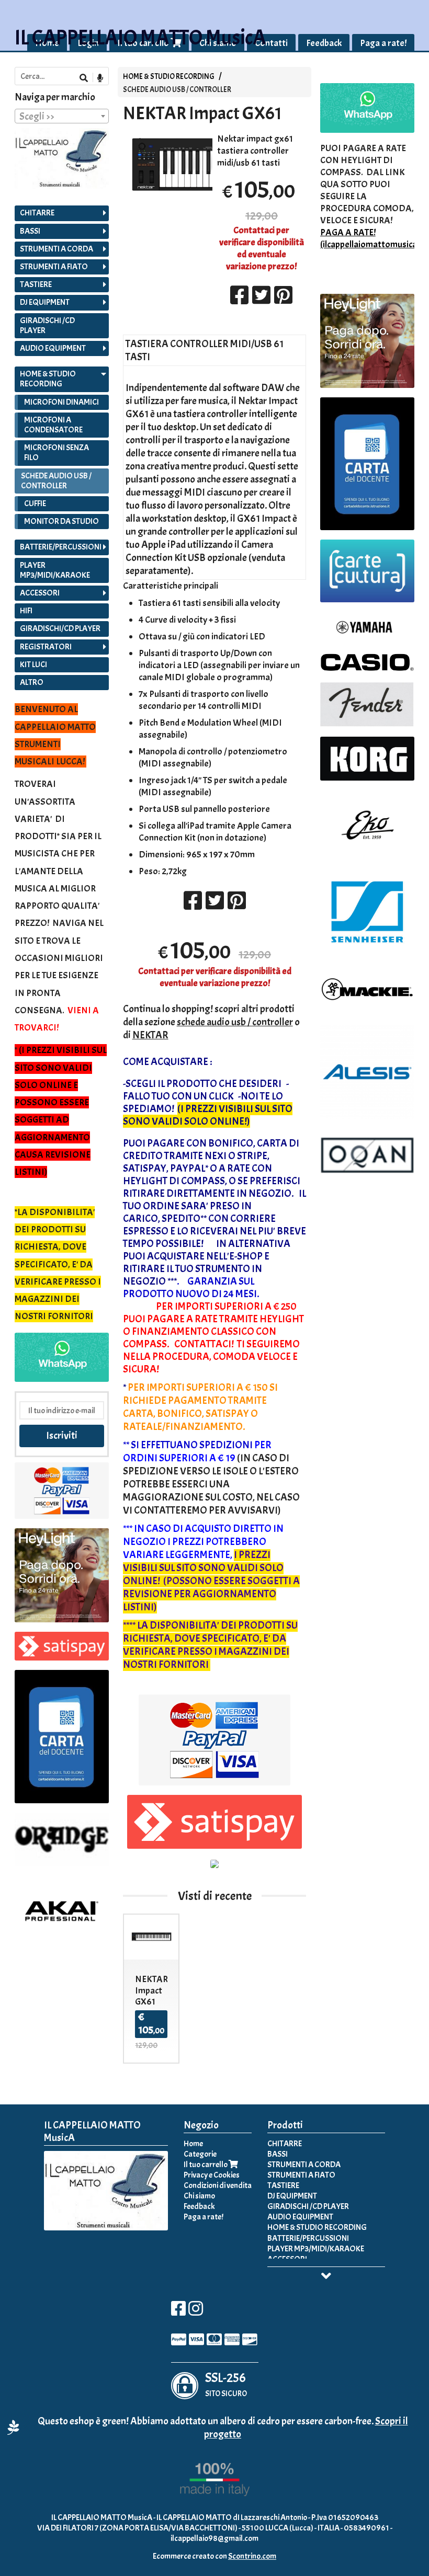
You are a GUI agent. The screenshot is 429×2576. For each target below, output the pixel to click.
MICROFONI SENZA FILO (57, 453)
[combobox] (62, 116)
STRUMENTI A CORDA (57, 249)
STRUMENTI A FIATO (54, 267)
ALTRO (32, 682)
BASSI (30, 231)
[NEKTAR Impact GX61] (168, 164)
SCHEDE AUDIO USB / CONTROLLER (177, 89)
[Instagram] (196, 2312)
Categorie (200, 2154)
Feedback (324, 43)
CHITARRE (37, 213)
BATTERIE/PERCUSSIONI (61, 547)
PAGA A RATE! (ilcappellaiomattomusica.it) (374, 238)
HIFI (26, 611)
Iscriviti (62, 1435)
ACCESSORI (40, 593)
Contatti (271, 43)
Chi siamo (199, 2196)
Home (193, 2144)
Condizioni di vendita (218, 2185)
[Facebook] (178, 2312)
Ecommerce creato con (214, 2556)
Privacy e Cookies (212, 2175)
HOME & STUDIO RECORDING (169, 76)
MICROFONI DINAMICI (61, 402)
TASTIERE (36, 284)
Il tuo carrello (206, 2165)
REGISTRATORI (46, 647)
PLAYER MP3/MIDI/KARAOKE (55, 570)
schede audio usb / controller (235, 1022)
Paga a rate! (383, 43)
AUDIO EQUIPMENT (53, 348)
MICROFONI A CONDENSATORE (53, 425)
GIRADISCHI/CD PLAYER (60, 628)
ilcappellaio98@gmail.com (214, 2538)
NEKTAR (150, 1035)
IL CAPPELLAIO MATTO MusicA (140, 38)
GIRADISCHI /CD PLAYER (47, 325)
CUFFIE (35, 503)
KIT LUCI (33, 665)
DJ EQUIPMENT (45, 302)
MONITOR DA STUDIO (61, 521)
